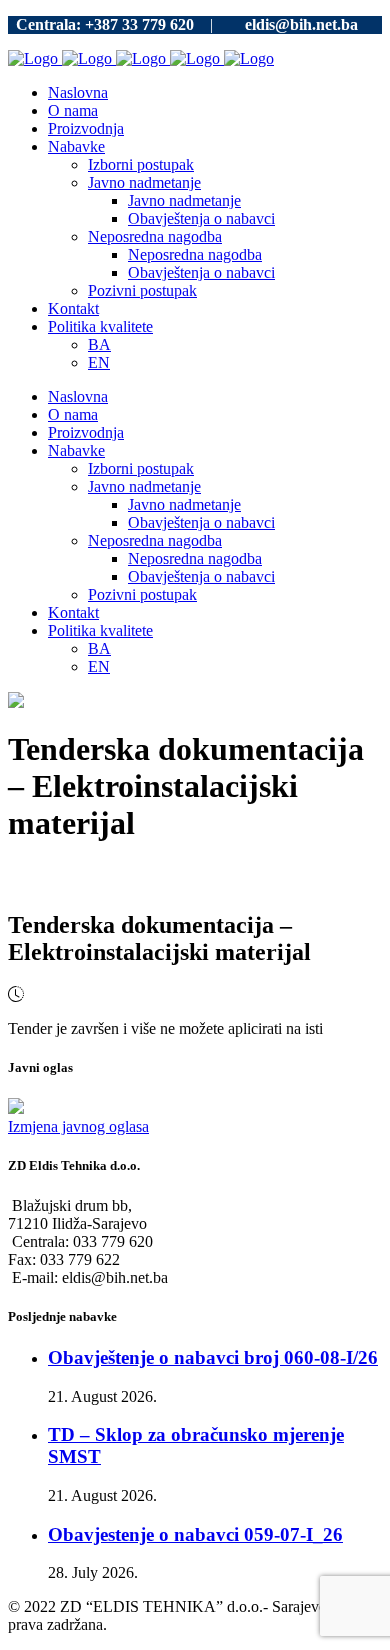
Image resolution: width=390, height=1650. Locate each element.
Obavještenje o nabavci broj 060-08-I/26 (213, 1357)
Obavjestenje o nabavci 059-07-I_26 (195, 1534)
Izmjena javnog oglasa (78, 1126)
